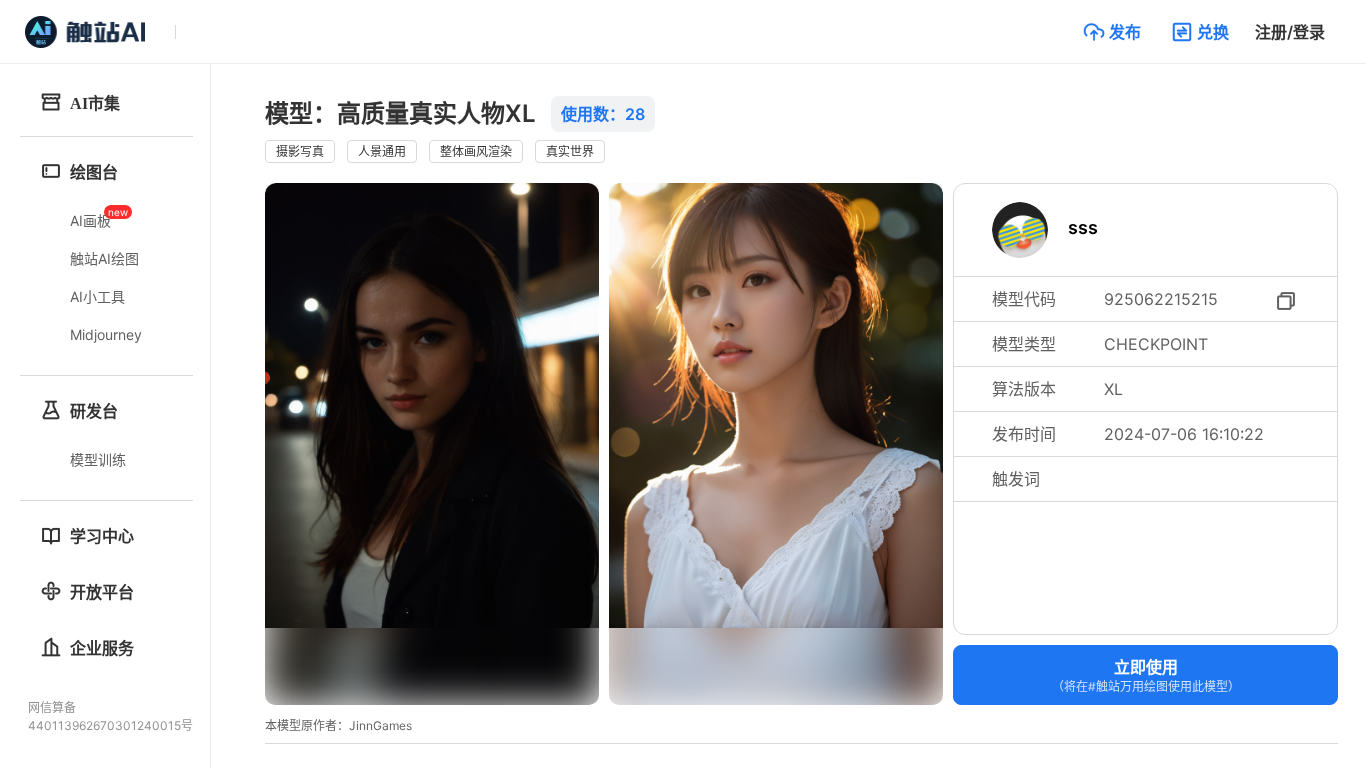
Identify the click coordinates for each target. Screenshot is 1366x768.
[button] (1112, 32)
